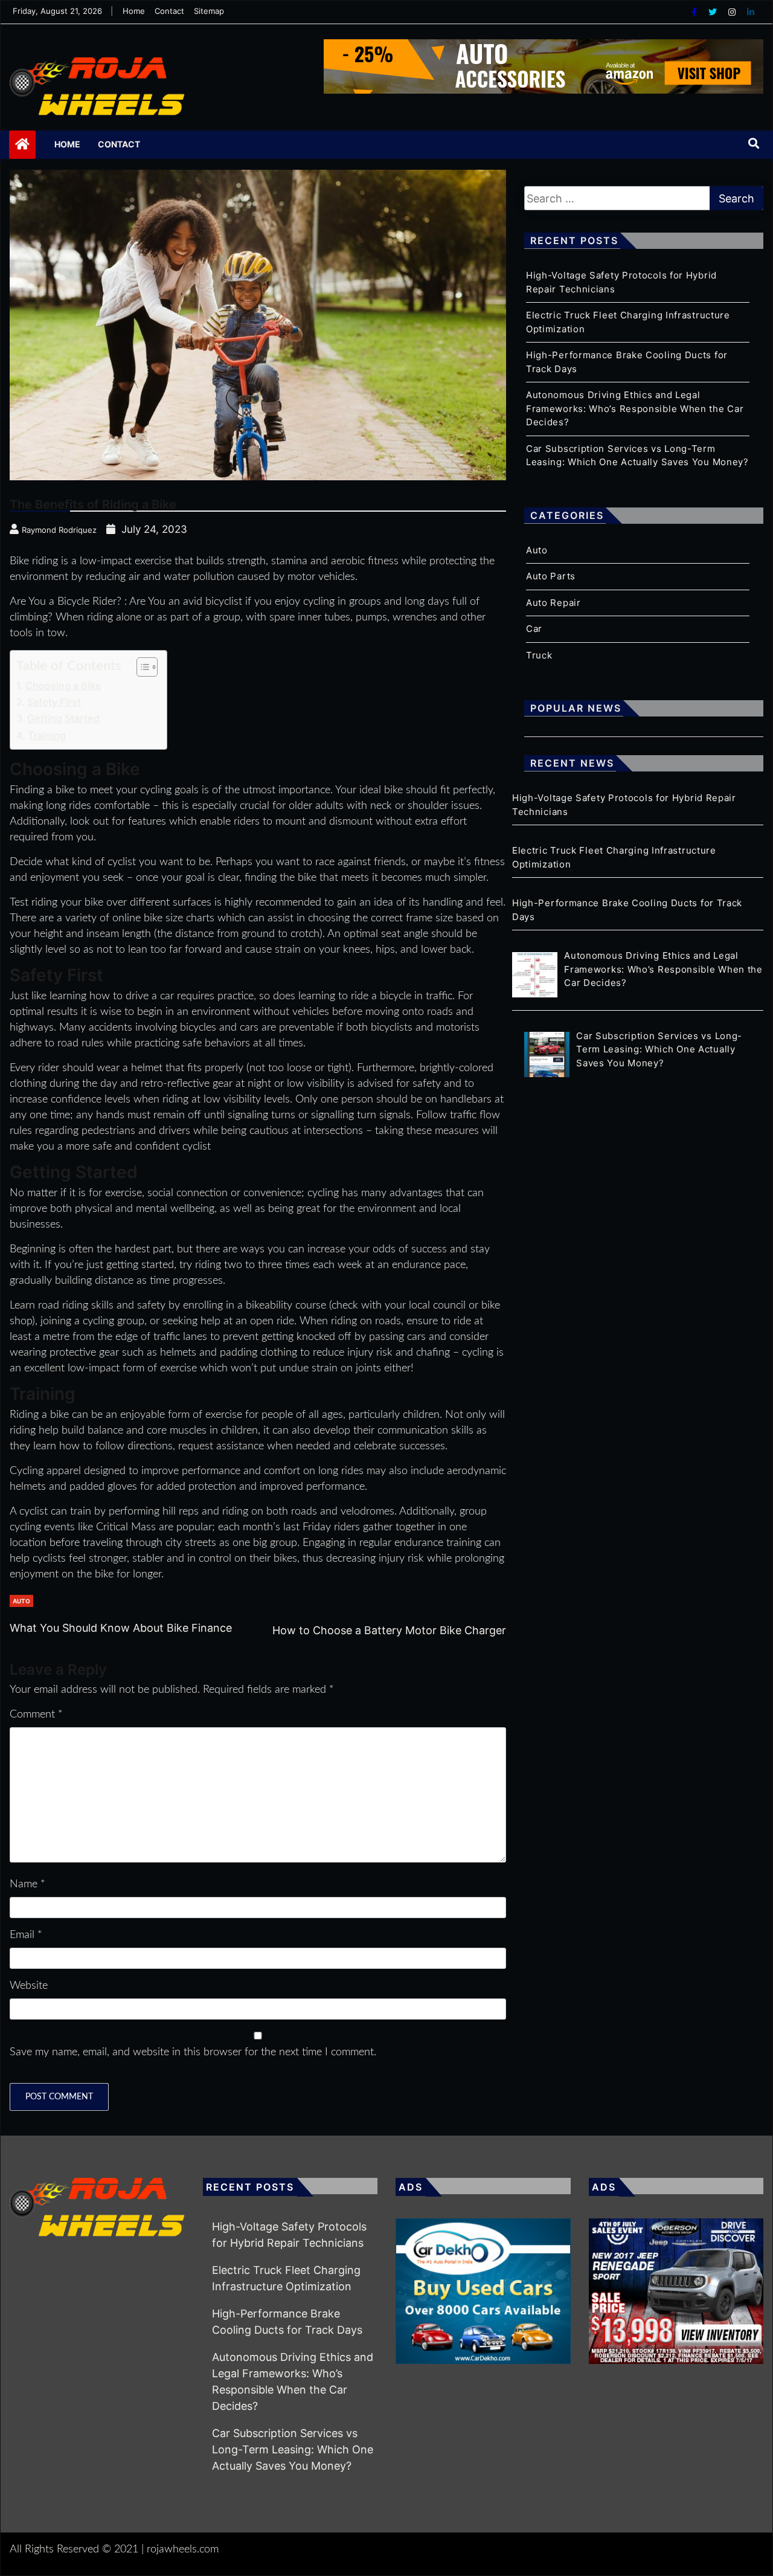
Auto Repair (553, 603)
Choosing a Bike (63, 686)
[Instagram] (733, 12)
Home (134, 11)
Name (27, 1884)
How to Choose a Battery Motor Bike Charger (389, 1630)
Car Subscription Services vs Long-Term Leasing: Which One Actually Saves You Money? (293, 2449)
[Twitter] (714, 12)
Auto (21, 1601)
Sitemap (209, 11)
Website (29, 1986)
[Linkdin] (751, 12)
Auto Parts (551, 576)
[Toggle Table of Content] (141, 667)
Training (47, 735)
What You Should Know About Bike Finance (121, 1628)
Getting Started (63, 718)
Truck (539, 655)
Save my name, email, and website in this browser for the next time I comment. (193, 2052)
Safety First (54, 702)
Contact (169, 11)
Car (534, 629)
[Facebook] (695, 12)
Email (26, 1935)
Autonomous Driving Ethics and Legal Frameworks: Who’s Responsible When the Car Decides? (635, 408)
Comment (36, 1715)
